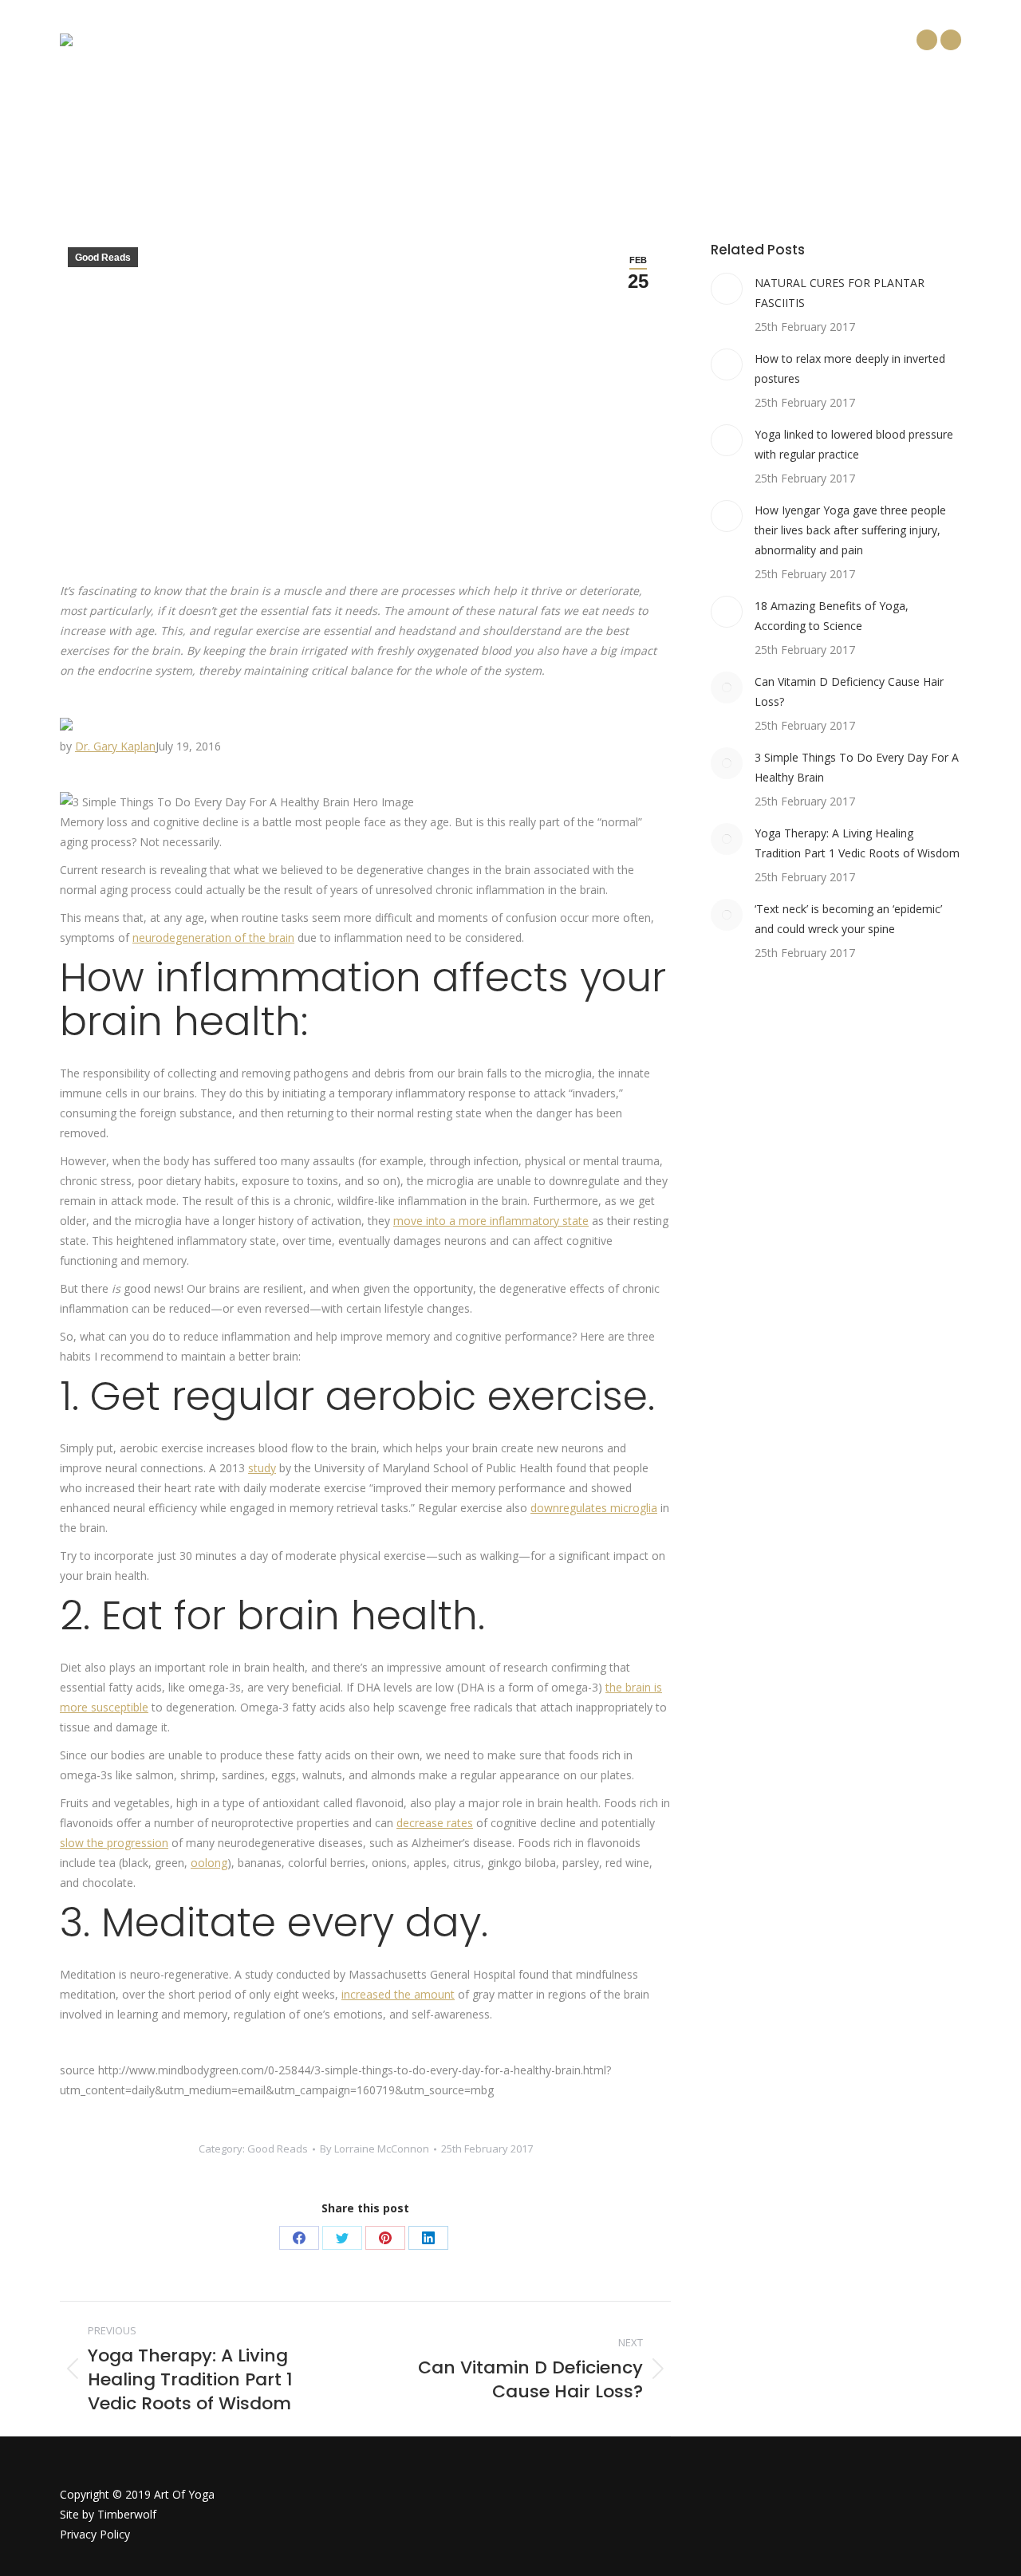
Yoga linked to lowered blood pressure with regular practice (854, 444)
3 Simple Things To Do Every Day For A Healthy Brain (857, 767)
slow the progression (114, 1843)
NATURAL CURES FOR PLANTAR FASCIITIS (840, 293)
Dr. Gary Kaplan (115, 746)
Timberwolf (127, 2514)
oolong (209, 1863)
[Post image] (727, 289)
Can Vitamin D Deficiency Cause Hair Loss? (849, 691)
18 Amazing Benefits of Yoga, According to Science (832, 616)
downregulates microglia (594, 1508)
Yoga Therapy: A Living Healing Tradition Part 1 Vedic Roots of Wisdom (857, 843)
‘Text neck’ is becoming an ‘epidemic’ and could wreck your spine (848, 919)
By (374, 2149)
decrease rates (435, 1823)
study (262, 1468)
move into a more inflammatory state (491, 1221)
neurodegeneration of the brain (213, 937)
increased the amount (398, 1994)
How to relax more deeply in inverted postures (850, 368)
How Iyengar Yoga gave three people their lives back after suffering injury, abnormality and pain (850, 530)
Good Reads (103, 258)
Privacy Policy (95, 2534)
